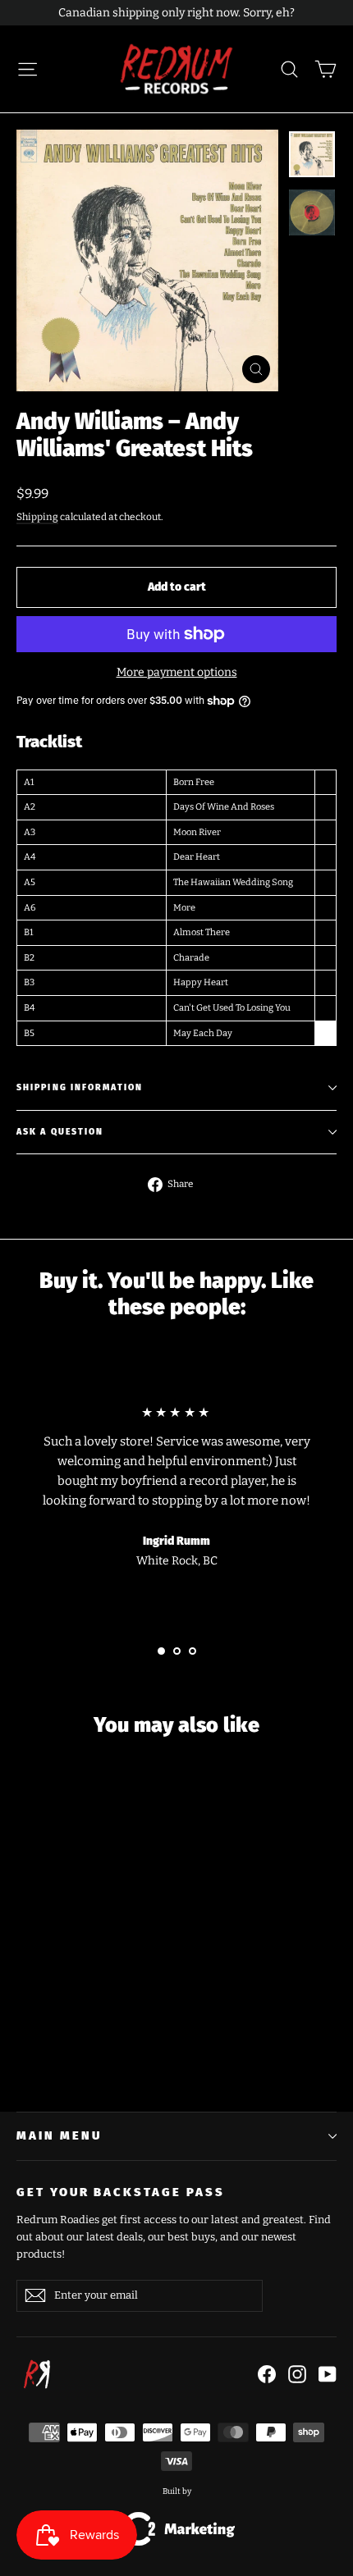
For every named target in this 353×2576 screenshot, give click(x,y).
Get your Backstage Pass (121, 2192)
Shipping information (80, 1087)
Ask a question (60, 1132)
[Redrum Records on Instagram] (297, 2373)
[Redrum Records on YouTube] (328, 2373)
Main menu (59, 2135)
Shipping (37, 517)
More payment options (177, 672)
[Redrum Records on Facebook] (267, 2373)
